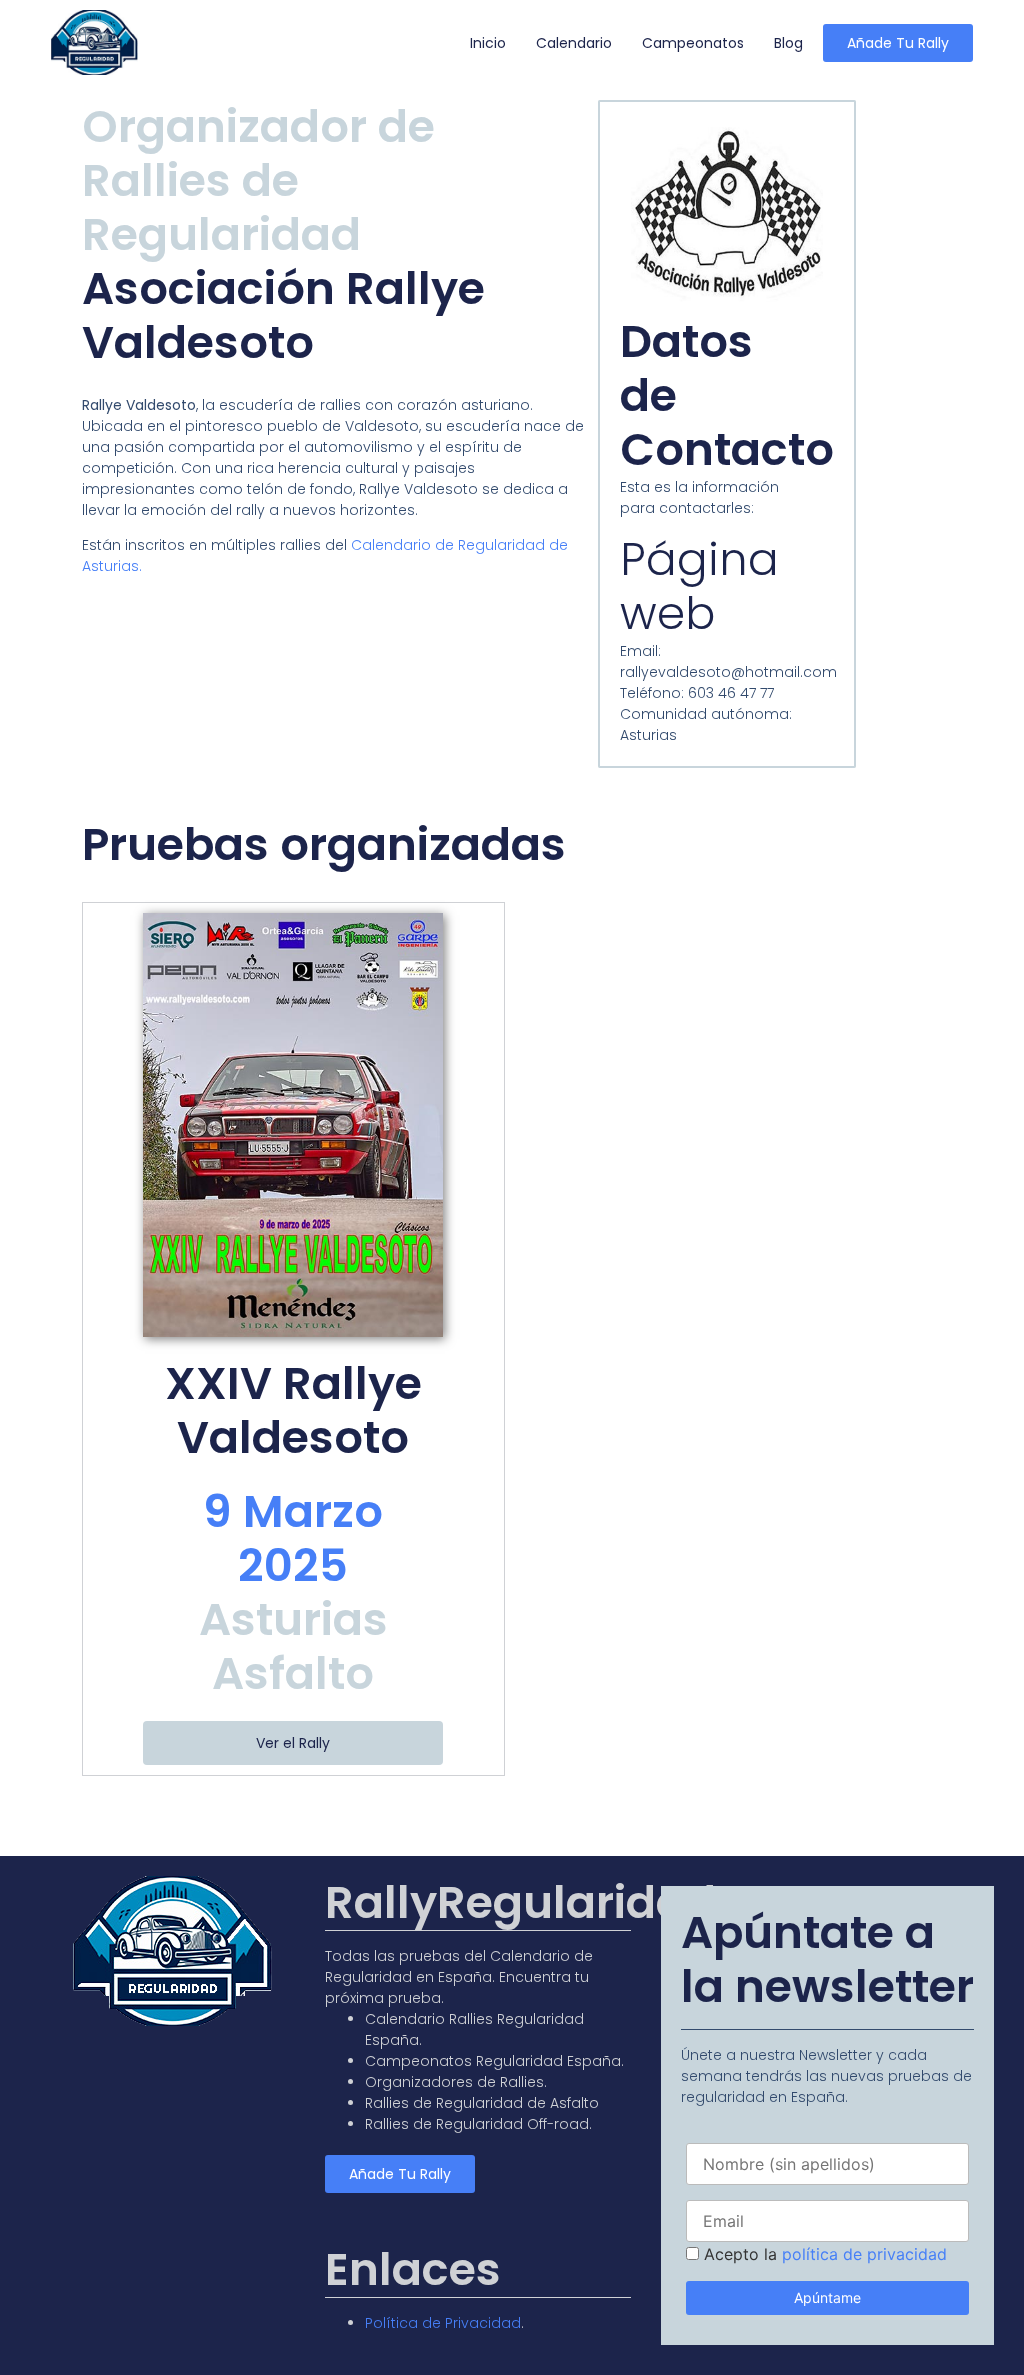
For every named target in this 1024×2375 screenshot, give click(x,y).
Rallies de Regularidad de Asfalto (482, 2103)
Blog (788, 43)
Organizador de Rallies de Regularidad (258, 180)
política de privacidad (864, 2254)
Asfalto (293, 1673)
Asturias (293, 1619)
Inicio (488, 43)
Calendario (574, 43)
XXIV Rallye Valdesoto (293, 1410)
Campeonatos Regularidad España (493, 2061)
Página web (699, 586)
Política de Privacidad (443, 2323)
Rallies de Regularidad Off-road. (478, 2124)
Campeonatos (693, 43)
